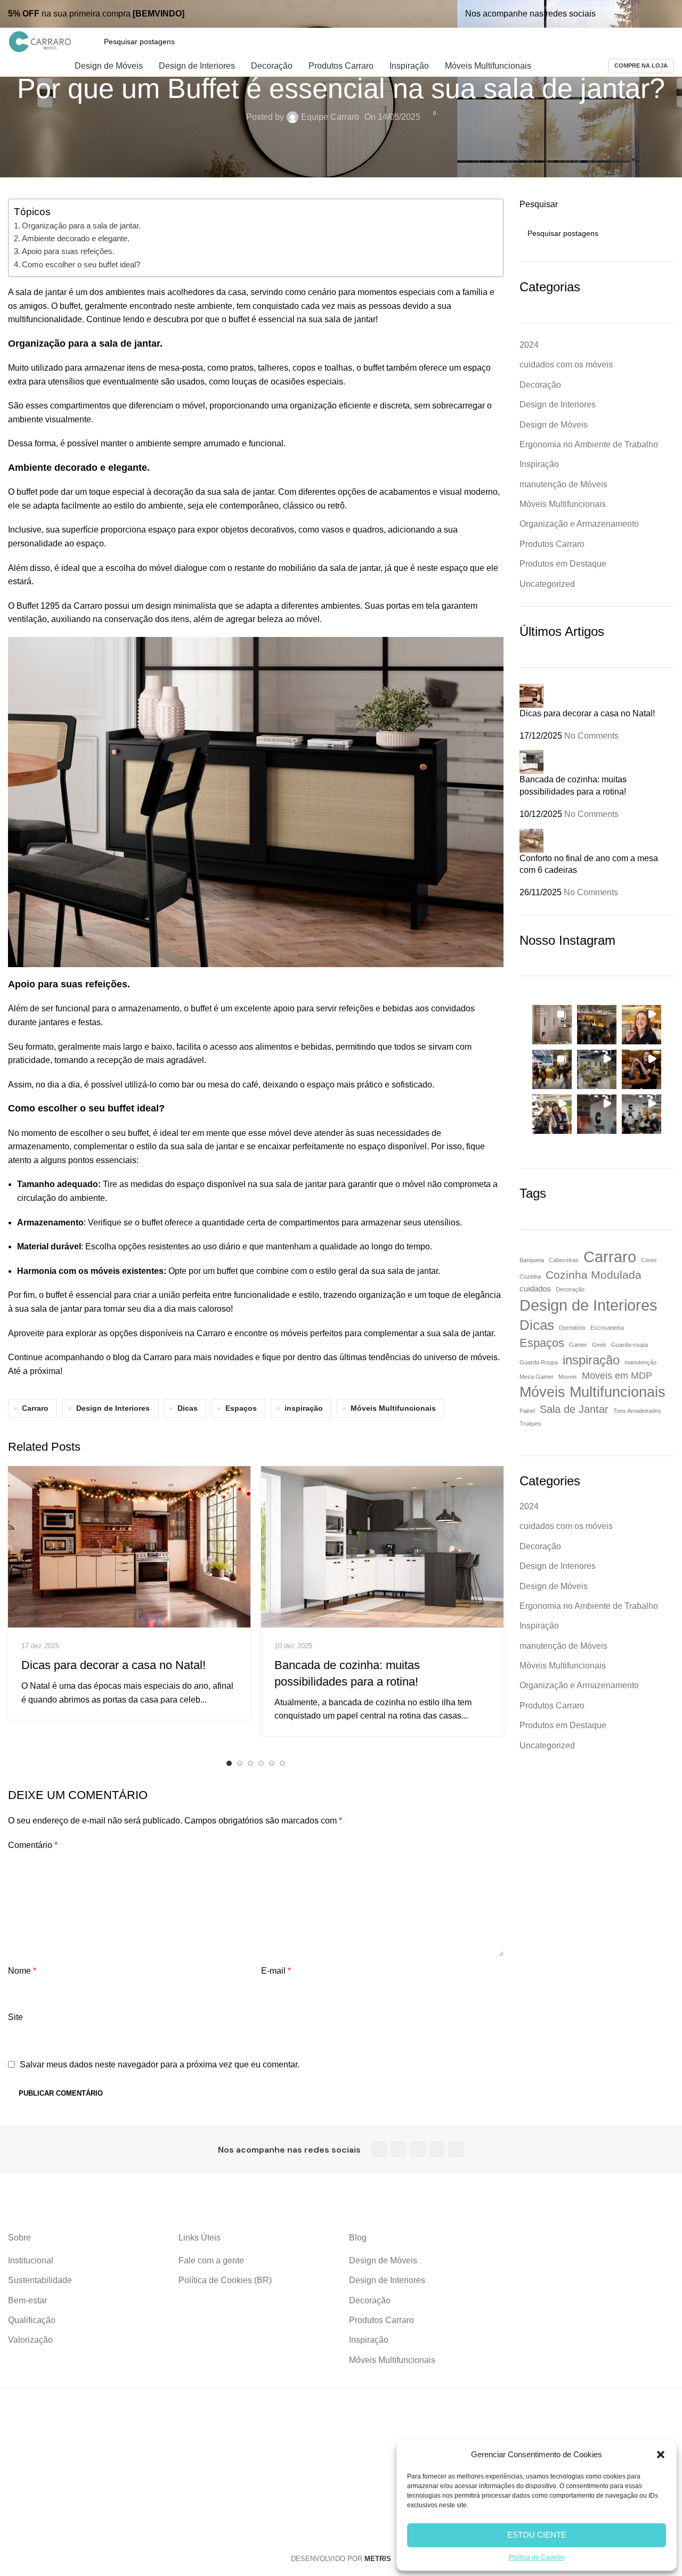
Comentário (33, 1845)
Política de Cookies (537, 2557)
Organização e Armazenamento (579, 524)
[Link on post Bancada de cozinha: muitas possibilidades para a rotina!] (382, 1547)
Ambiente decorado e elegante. (76, 238)
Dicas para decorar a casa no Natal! (113, 1665)
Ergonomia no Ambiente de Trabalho (589, 444)
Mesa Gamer (537, 1377)
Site (15, 2017)
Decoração (540, 385)
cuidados (535, 1289)
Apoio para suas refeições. (68, 251)
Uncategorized (547, 584)
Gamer (578, 1345)
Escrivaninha (607, 1328)
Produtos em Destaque (563, 564)
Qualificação (32, 2320)
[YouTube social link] (640, 14)
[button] (661, 2455)
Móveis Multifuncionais (393, 1408)
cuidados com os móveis (566, 365)
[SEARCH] (662, 233)
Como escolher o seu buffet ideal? (81, 264)
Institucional (31, 2260)
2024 (529, 345)
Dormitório (572, 1328)
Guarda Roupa (539, 1362)
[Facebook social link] (613, 14)
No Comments (591, 736)
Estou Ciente (537, 2535)
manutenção (640, 1362)
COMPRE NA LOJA (641, 66)
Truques (530, 1424)
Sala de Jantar (574, 1409)
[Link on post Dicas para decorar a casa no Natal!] (129, 1547)
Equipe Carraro (330, 117)
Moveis (568, 1377)
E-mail (276, 1971)
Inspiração (539, 464)
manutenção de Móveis (563, 484)
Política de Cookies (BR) (225, 2280)
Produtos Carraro (552, 544)
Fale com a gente (211, 2260)
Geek (599, 1345)
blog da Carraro (143, 1357)
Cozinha (530, 1277)
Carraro (35, 1408)
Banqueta (532, 1260)
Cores (649, 1260)
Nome (22, 1971)
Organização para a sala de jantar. (81, 226)
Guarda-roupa (630, 1345)
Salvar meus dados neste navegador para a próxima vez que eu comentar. (160, 2064)
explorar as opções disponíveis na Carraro (145, 1333)
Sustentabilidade (40, 2280)
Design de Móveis (554, 425)
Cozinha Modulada (594, 1275)
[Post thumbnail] (531, 695)
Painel (527, 1411)
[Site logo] (40, 41)
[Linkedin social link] (667, 14)
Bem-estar (27, 2300)
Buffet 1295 (38, 606)
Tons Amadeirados (637, 1411)
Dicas (188, 1408)
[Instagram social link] (627, 14)
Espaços (241, 1408)
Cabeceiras (564, 1260)
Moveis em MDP (617, 1376)
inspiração (304, 1408)
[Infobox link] (99, 14)
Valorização (30, 2340)
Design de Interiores (113, 1408)
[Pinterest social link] (653, 14)
